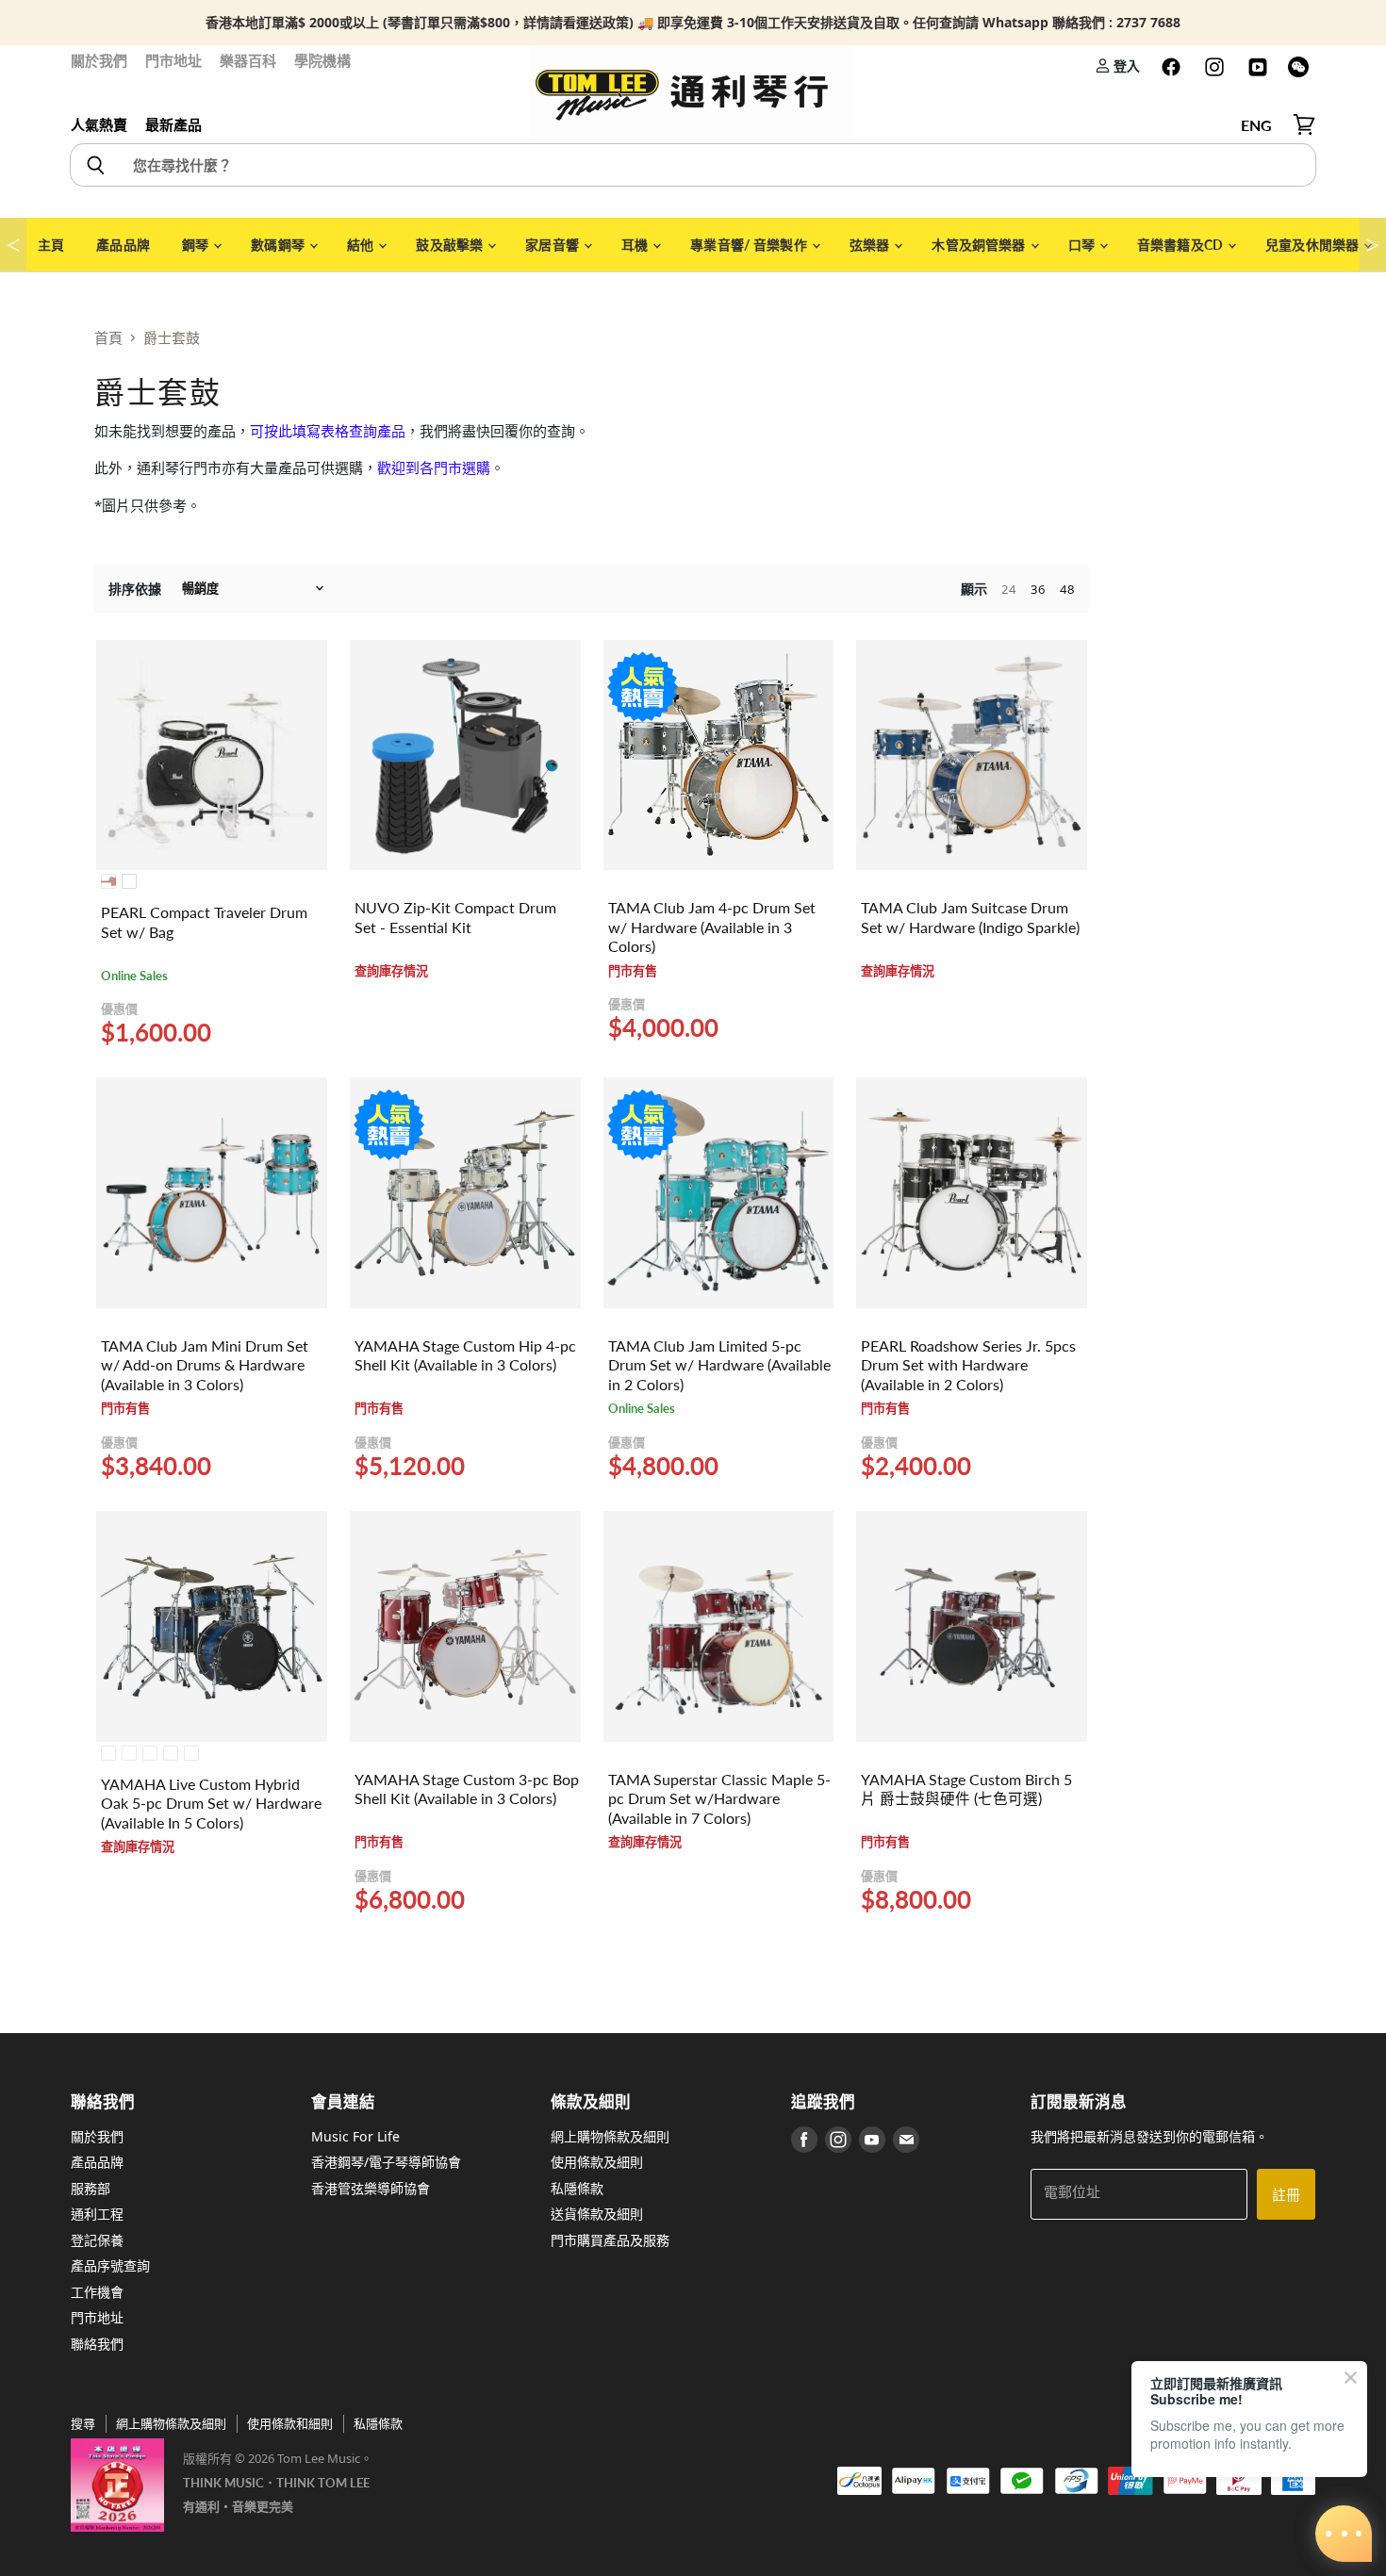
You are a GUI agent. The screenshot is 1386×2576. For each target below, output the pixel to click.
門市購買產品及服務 (610, 2240)
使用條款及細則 (597, 2162)
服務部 (91, 2188)
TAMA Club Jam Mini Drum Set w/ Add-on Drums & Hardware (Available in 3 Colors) (205, 1365)
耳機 (636, 245)
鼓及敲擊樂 (451, 245)
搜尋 (83, 2423)
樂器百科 (248, 60)
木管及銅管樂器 (980, 245)
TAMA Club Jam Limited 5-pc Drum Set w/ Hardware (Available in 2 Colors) (719, 1365)
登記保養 (97, 2240)
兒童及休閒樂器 (1313, 245)
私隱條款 (577, 2188)
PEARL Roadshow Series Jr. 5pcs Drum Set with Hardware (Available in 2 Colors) (968, 1365)
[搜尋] (95, 165)
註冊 (1286, 2194)
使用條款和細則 (290, 2423)
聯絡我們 (97, 2344)
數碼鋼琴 (279, 245)
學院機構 (322, 60)
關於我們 (99, 60)
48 (1067, 589)
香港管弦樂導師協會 (371, 2188)
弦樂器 (871, 245)
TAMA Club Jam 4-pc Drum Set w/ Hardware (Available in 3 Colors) (712, 927)
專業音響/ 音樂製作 (750, 245)
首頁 (108, 337)
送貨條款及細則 (597, 2214)
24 (1009, 589)
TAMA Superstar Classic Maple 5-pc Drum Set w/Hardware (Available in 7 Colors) (719, 1799)
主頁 (51, 245)
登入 (1125, 66)
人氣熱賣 (99, 124)
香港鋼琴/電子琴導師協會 (386, 2162)
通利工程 (97, 2214)
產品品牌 (123, 245)
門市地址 (173, 60)
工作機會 (97, 2292)
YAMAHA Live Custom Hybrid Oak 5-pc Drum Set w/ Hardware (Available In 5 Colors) (211, 1804)
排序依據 (135, 589)
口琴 (1083, 245)
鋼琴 (197, 245)
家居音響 (553, 245)
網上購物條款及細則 (610, 2136)
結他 (362, 245)
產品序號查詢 (110, 2265)
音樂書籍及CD (1181, 245)
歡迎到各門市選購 (434, 468)
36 (1038, 589)
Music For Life (355, 2136)
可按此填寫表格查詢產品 (328, 431)
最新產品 (173, 124)
